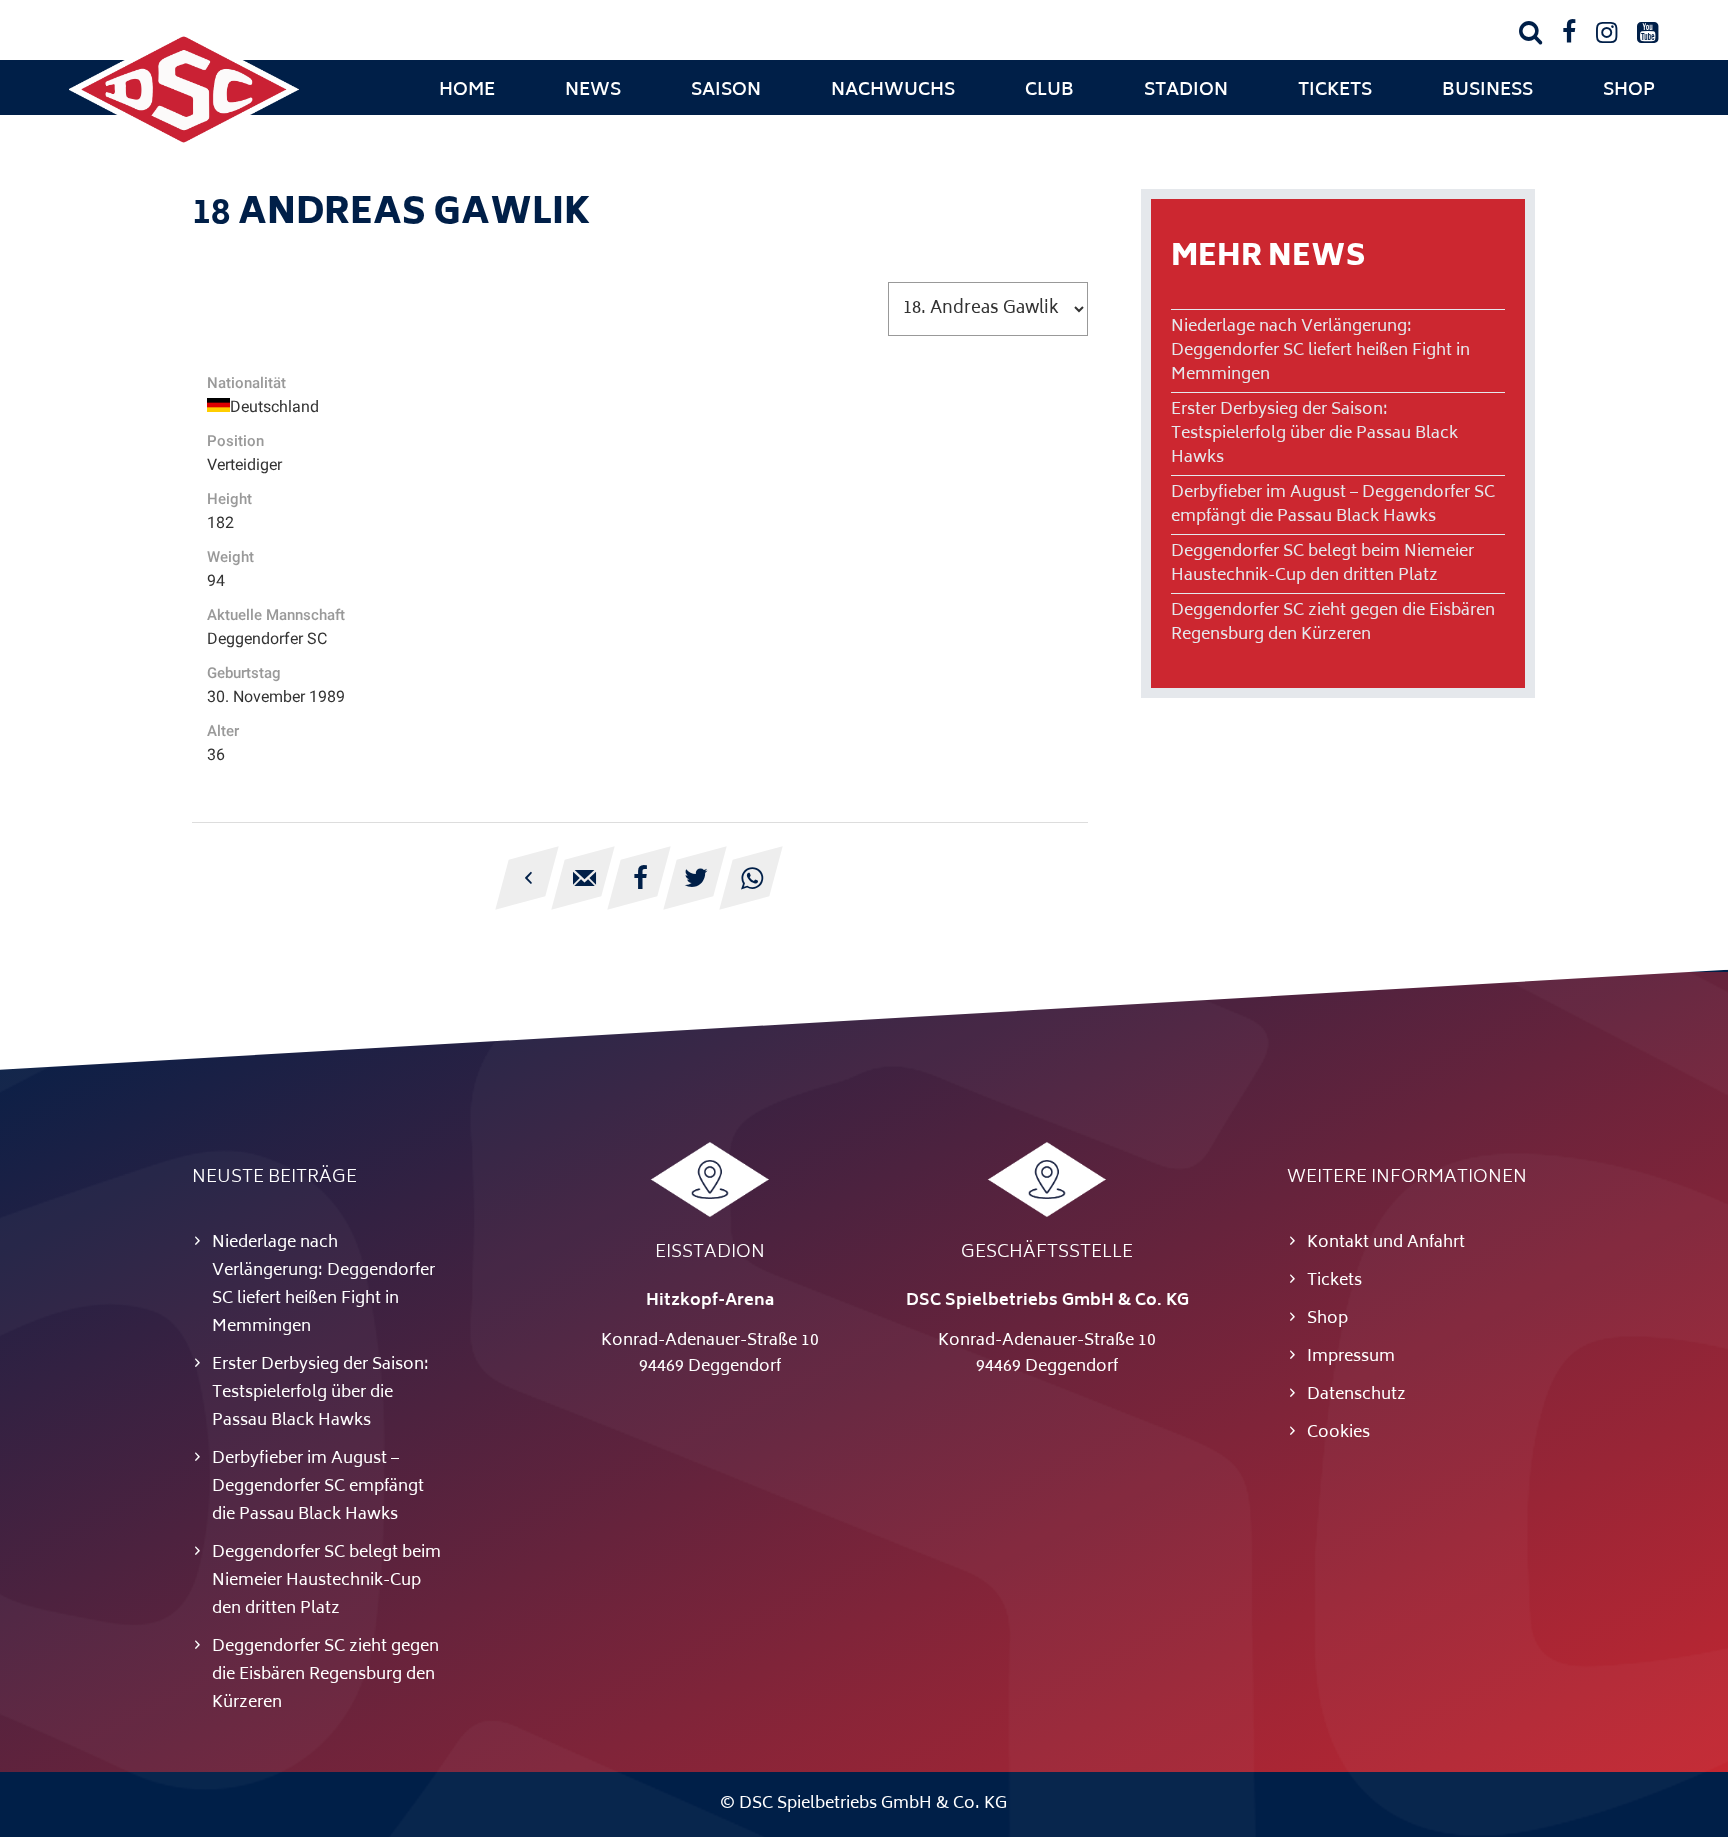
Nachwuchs (893, 91)
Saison (726, 91)
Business (1487, 91)
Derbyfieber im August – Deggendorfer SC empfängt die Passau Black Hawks (1333, 505)
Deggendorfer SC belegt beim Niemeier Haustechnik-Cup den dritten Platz (1322, 564)
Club (1049, 91)
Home (467, 91)
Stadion (1186, 91)
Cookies (1338, 1433)
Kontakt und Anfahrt (1386, 1243)
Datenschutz (1356, 1395)
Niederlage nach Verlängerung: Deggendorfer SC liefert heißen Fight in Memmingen (1320, 351)
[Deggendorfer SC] (184, 145)
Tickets (1335, 91)
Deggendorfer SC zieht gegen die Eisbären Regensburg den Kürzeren (1333, 623)
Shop (1629, 91)
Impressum (1351, 1357)
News (593, 91)
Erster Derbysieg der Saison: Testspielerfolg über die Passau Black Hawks (1314, 434)
